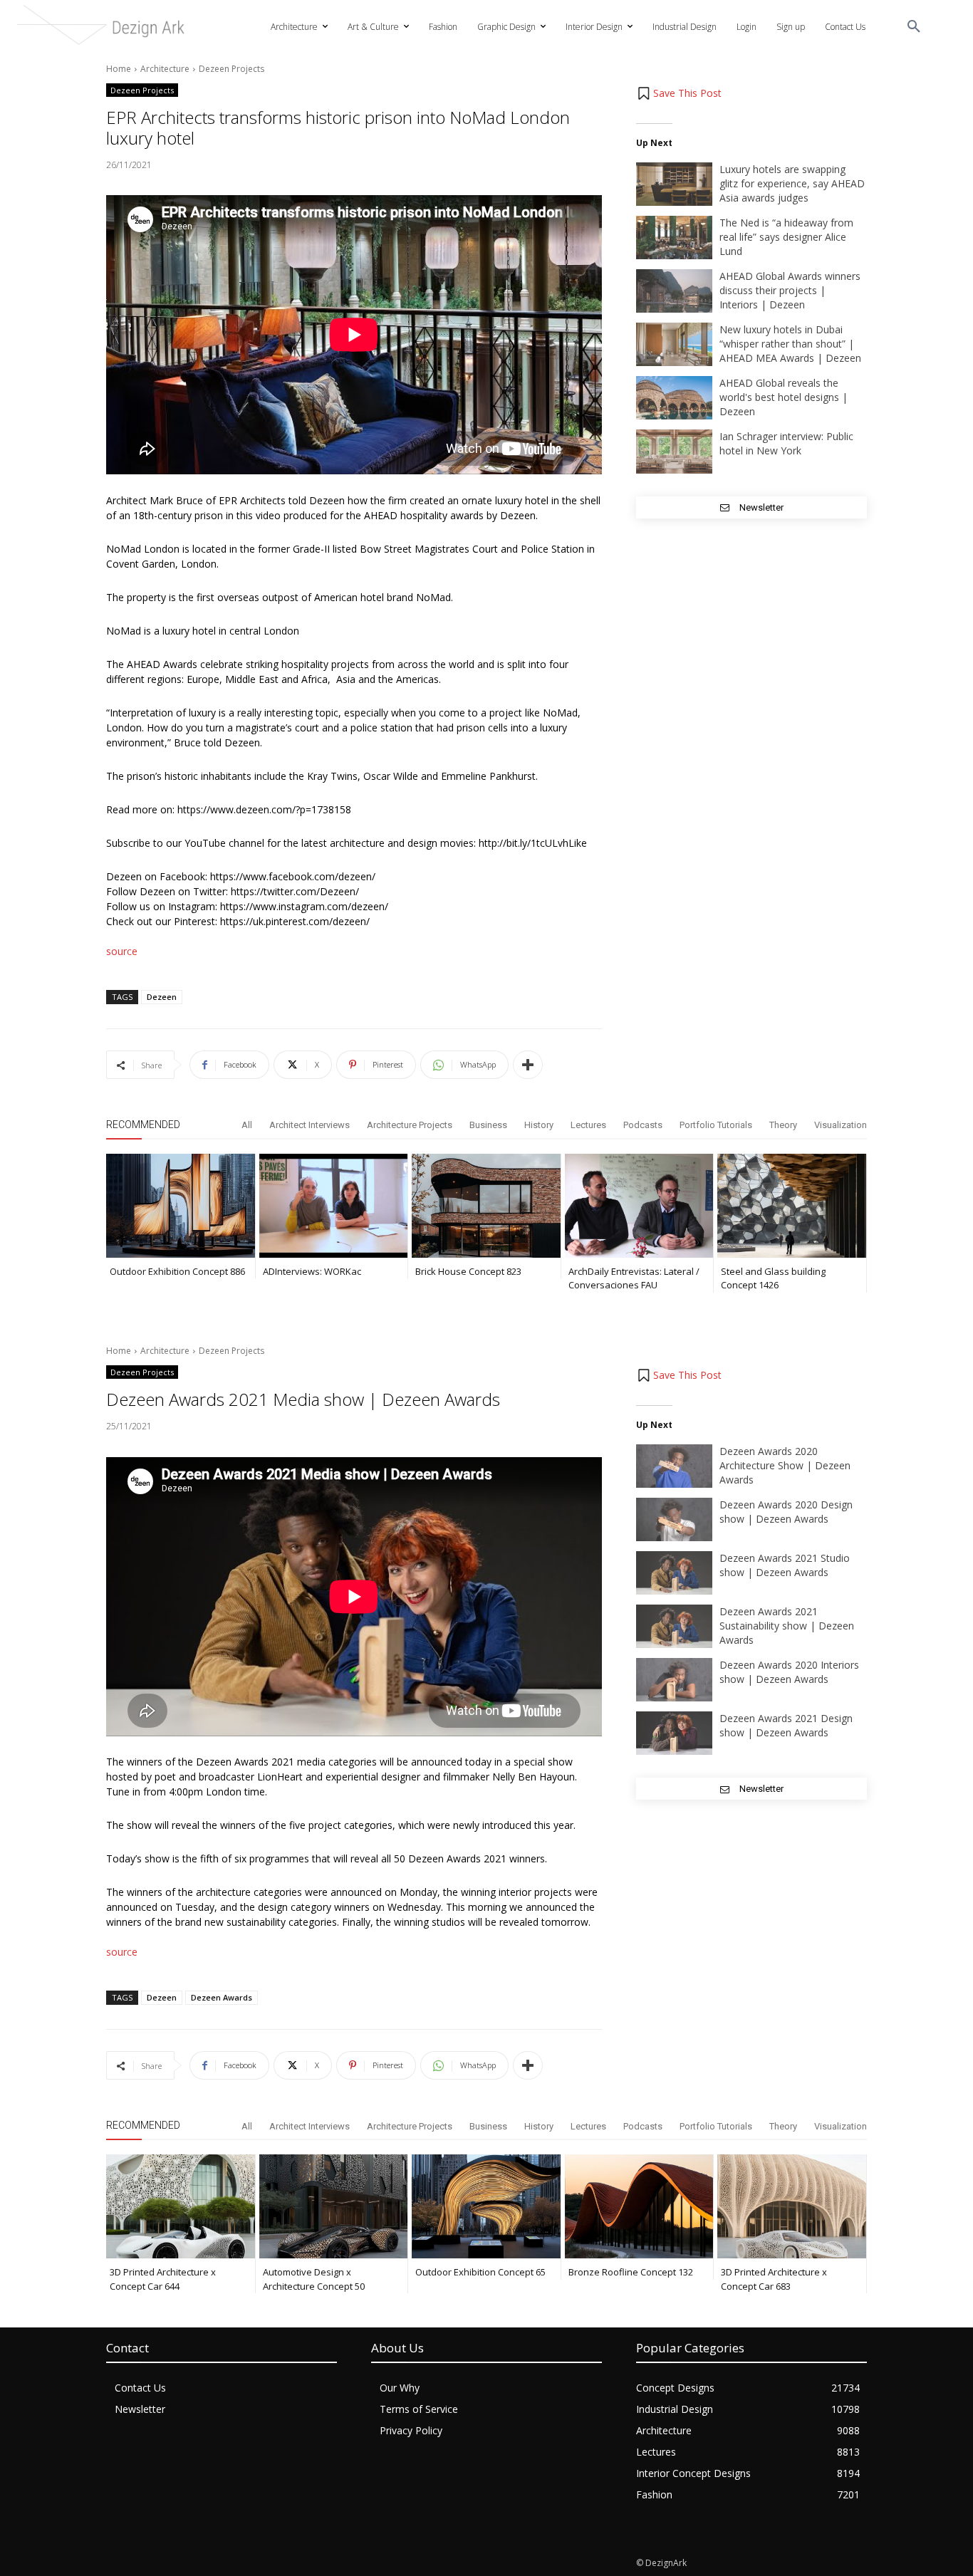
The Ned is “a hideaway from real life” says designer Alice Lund (786, 237)
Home (119, 69)
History (539, 1125)
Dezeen (162, 997)
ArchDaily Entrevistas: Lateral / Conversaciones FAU (634, 1278)
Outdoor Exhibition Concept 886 (177, 1271)
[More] (528, 1065)
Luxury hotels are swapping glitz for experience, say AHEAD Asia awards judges (792, 183)
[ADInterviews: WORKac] (334, 1206)
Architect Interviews (309, 1125)
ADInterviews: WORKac (312, 1271)
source (122, 951)
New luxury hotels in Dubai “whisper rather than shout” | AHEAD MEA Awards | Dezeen (790, 344)
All (247, 1125)
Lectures (588, 1125)
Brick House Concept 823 (468, 1271)
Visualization (841, 1125)
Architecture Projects (410, 1125)
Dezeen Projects (231, 69)
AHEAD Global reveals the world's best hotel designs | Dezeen (784, 397)
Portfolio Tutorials (716, 1125)
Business (488, 1125)
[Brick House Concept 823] (486, 1206)
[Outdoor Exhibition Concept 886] (181, 1206)
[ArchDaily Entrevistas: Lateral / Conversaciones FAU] (639, 1206)
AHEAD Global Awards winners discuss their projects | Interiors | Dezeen (790, 290)
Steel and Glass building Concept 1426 (773, 1278)
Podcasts (643, 1125)
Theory (783, 1125)
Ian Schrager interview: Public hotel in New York (786, 443)
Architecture (165, 69)
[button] (914, 27)
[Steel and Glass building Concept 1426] (792, 1206)
